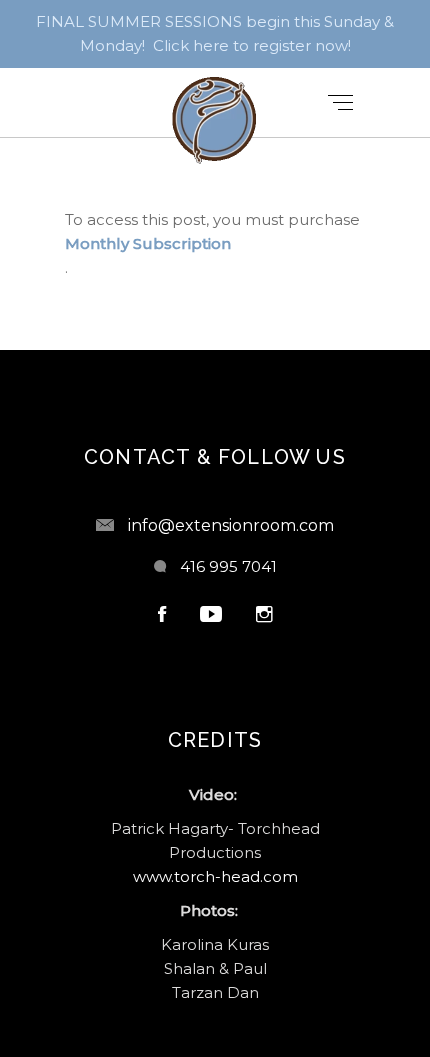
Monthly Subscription (148, 243)
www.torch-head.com (215, 876)
